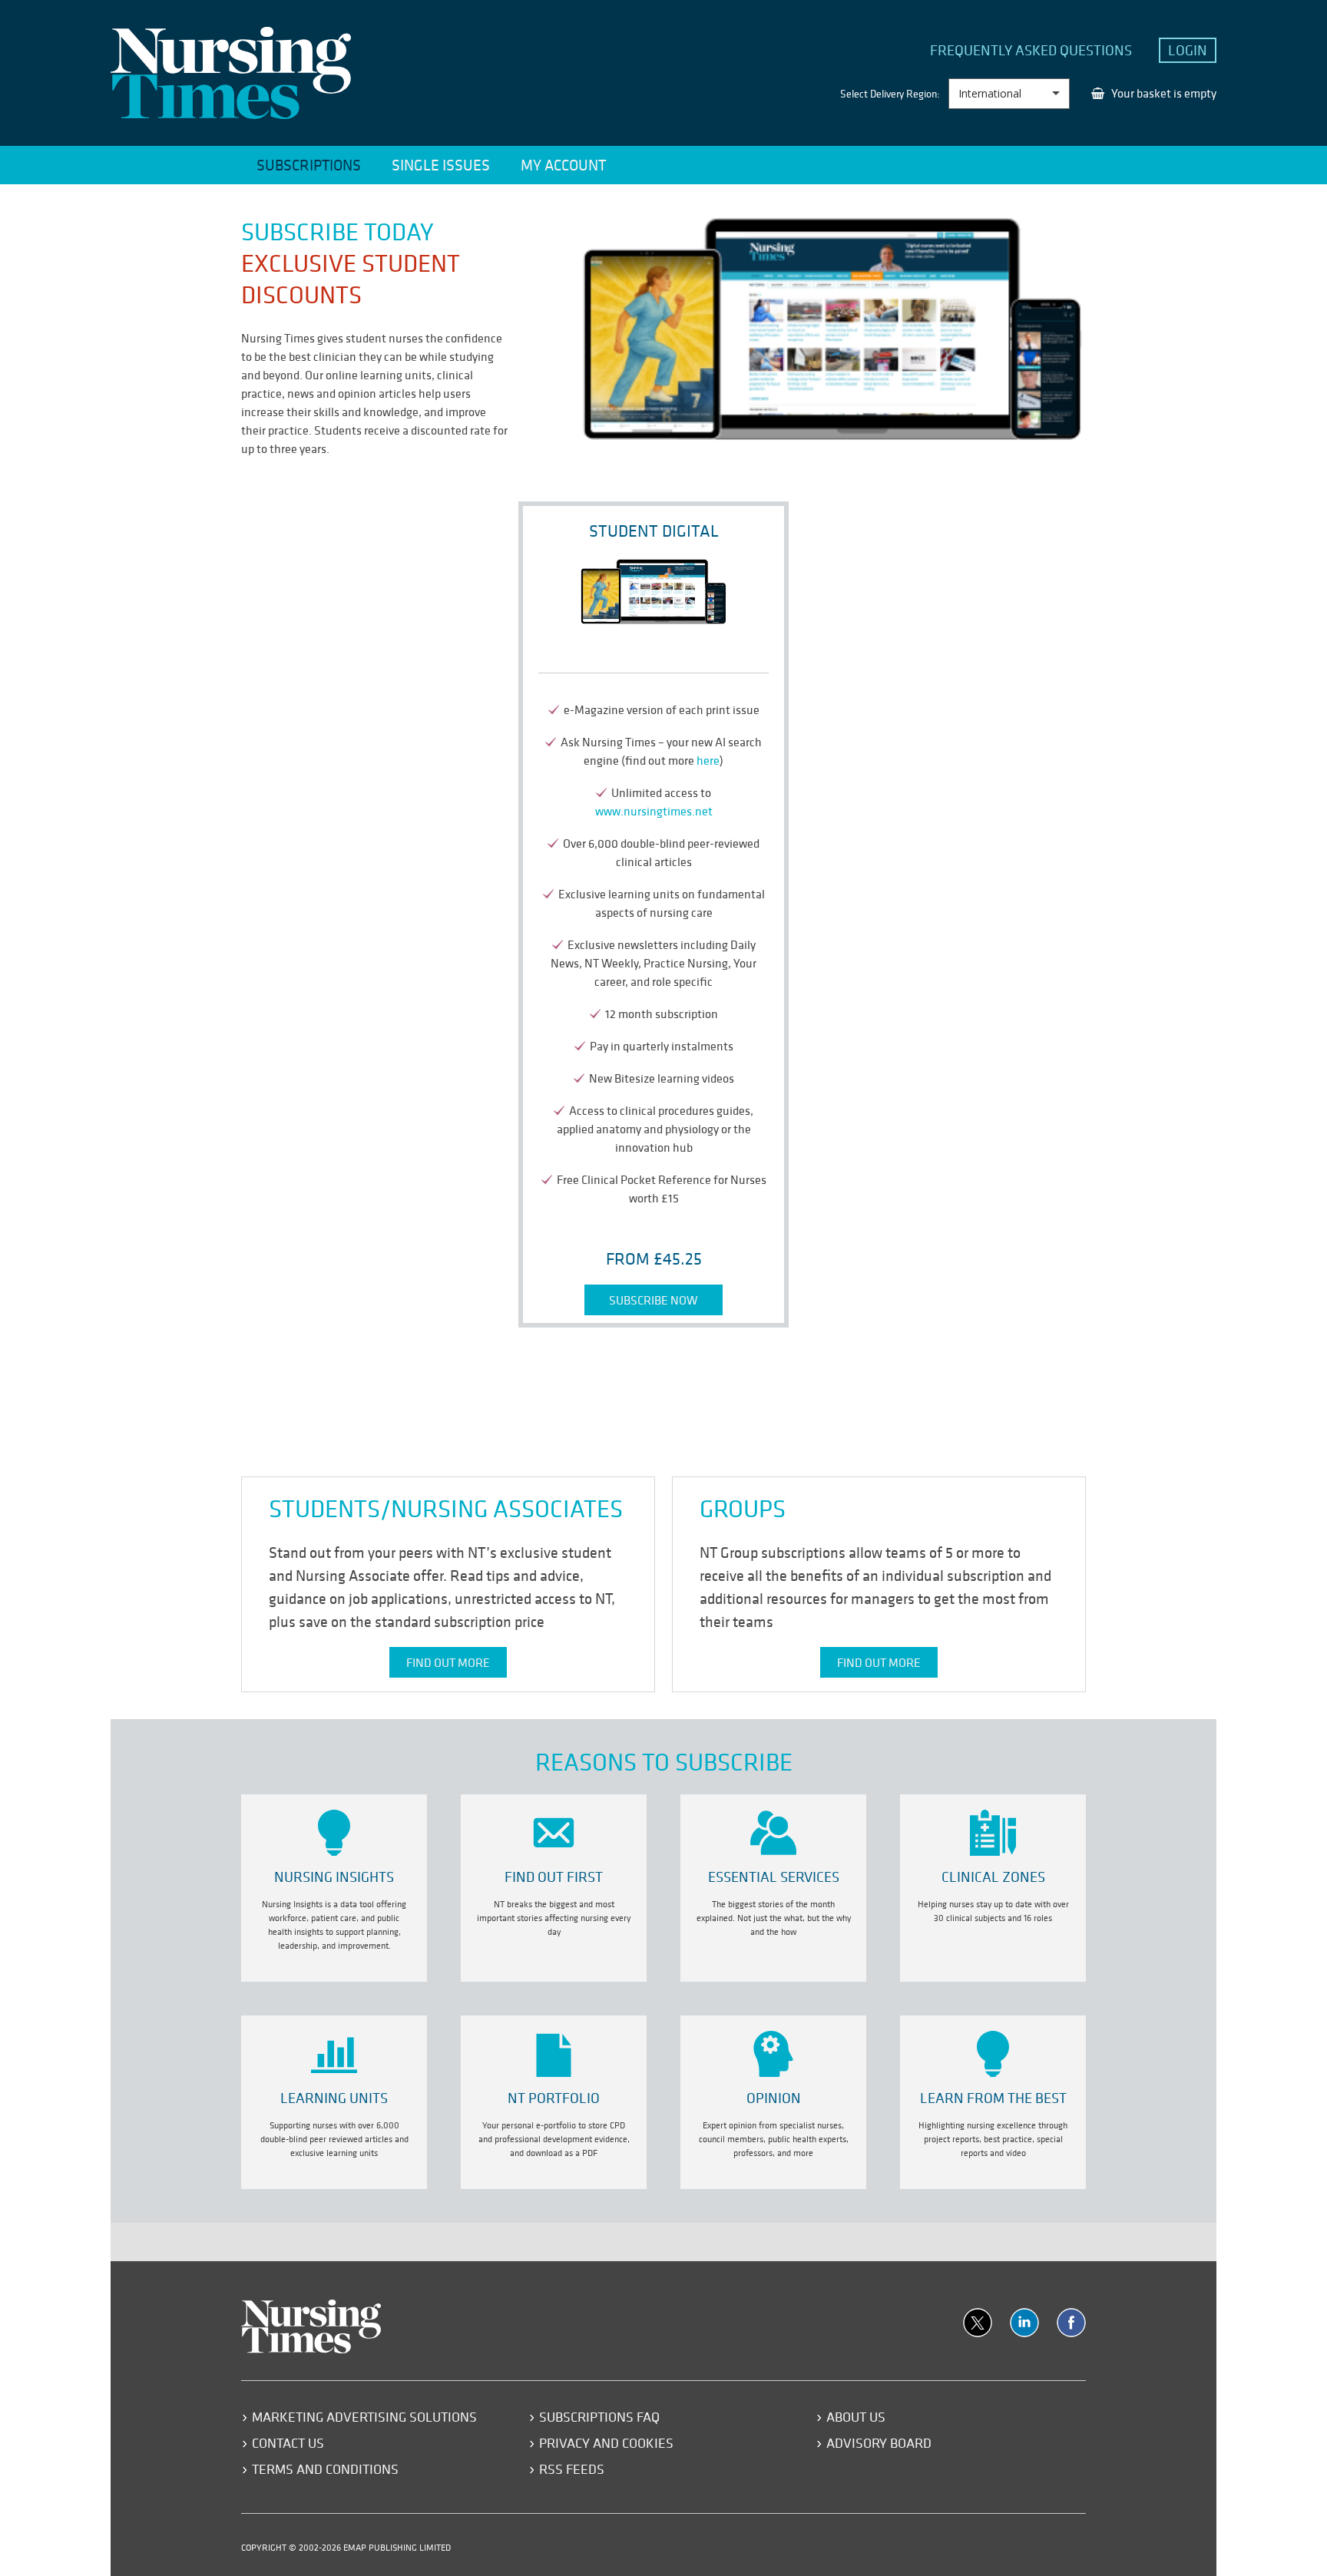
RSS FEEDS (572, 2469)
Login (1188, 50)
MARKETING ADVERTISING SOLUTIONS (364, 2417)
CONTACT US (288, 2443)
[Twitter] (978, 2323)
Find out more (448, 1662)
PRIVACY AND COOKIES (606, 2443)
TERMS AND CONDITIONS (325, 2469)
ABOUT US (856, 2417)
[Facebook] (1071, 2323)
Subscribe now (654, 1300)
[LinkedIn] (1024, 2323)
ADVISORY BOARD (879, 2443)
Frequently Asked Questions (1031, 50)
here (708, 760)
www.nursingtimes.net (654, 811)
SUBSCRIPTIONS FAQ (599, 2417)
